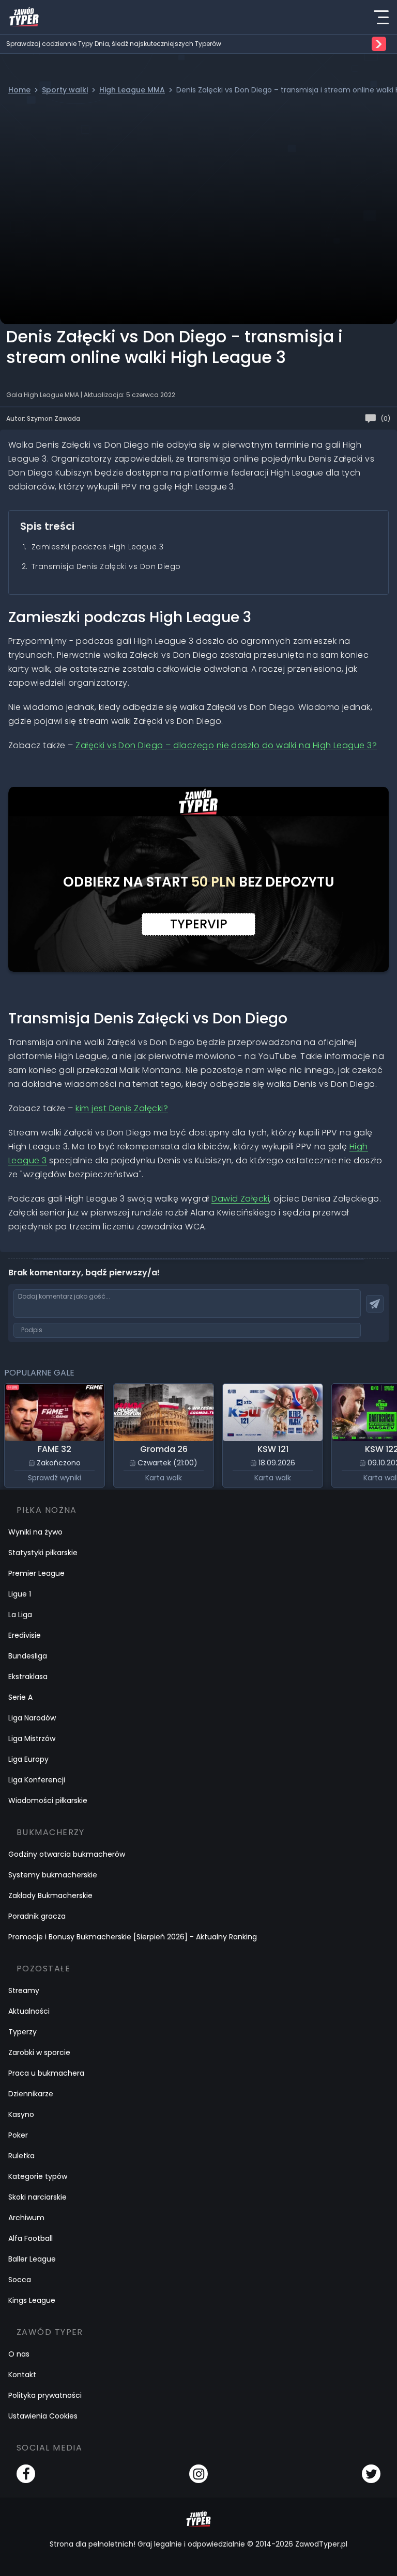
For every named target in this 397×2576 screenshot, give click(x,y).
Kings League (32, 2300)
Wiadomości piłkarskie (48, 1800)
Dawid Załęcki (240, 1199)
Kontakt (22, 2375)
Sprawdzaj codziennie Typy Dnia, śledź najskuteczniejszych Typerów (114, 44)
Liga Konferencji (37, 1780)
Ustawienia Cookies (43, 2416)
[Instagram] (198, 2474)
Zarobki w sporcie (39, 2052)
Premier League (36, 1573)
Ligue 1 (20, 1594)
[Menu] (381, 17)
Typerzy (22, 2032)
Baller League (32, 2259)
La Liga (20, 1615)
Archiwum (26, 2218)
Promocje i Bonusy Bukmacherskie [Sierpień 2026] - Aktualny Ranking (133, 1937)
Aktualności (29, 2011)
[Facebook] (26, 2474)
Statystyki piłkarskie (43, 1553)
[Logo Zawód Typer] (24, 17)
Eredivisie (25, 1635)
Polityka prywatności (45, 2395)
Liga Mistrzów (32, 1739)
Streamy (24, 1990)
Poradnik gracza (37, 1916)
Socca (20, 2280)
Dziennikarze (31, 2094)
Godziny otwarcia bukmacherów (67, 1854)
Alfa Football (30, 2238)
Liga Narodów (32, 1718)
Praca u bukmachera (46, 2073)
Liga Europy (28, 1759)
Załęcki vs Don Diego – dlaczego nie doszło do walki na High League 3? (226, 745)
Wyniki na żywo (35, 1532)
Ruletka (21, 2156)
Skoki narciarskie (37, 2197)
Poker (18, 2135)
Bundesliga (28, 1656)
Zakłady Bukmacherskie (50, 1895)
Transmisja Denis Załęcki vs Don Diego (106, 566)
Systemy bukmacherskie (53, 1875)
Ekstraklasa (28, 1677)
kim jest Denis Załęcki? (122, 1108)
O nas (19, 2354)
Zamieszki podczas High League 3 (97, 547)
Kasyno (21, 2114)
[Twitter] (371, 2474)
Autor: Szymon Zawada (43, 418)
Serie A (20, 1697)
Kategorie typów (38, 2176)
